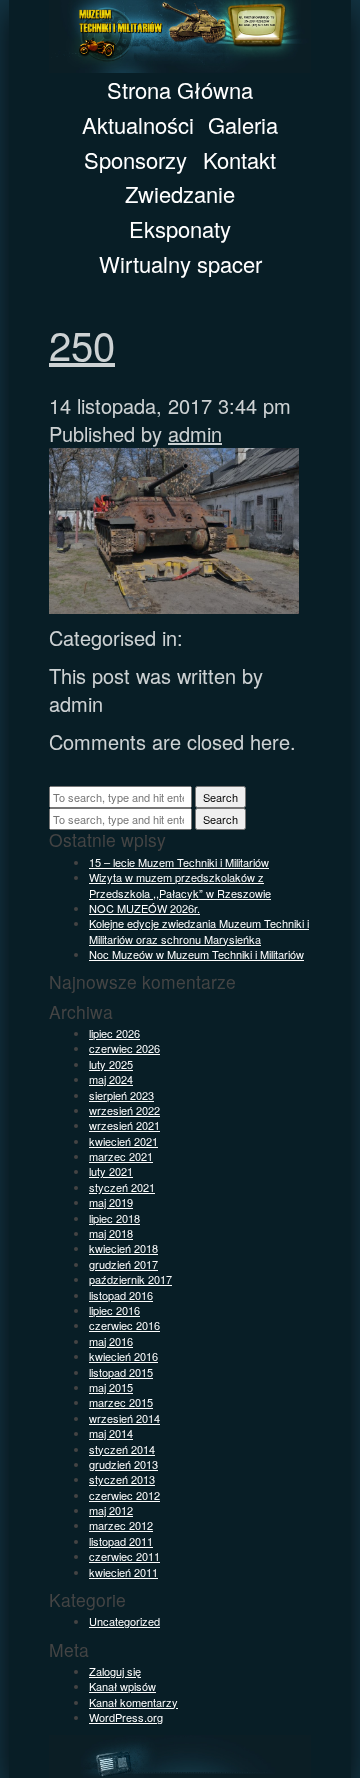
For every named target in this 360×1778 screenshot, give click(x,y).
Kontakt (239, 159)
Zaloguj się (115, 1671)
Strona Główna (180, 89)
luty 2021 (111, 1171)
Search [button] (220, 797)
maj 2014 (111, 1433)
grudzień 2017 (123, 1264)
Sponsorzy (135, 159)
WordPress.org (126, 1717)
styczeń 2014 (122, 1449)
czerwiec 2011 (124, 1556)
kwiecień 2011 (123, 1572)
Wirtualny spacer (180, 263)
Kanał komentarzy (133, 1702)
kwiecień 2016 (123, 1356)
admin (195, 433)
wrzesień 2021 (124, 1125)
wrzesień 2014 (124, 1418)
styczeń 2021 (122, 1187)
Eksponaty (180, 228)
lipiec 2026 (114, 1033)
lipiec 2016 (114, 1310)
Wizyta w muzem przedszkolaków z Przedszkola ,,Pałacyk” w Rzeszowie (180, 884)
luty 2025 (111, 1064)
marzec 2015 (121, 1402)
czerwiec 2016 (124, 1325)
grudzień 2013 (123, 1464)
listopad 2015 (121, 1372)
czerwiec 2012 (124, 1495)
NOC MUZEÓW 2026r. (144, 908)
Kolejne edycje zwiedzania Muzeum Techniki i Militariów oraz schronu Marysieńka (199, 930)
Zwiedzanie (180, 193)
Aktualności (138, 124)
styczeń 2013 (122, 1479)
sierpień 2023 (121, 1095)
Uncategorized (124, 1621)
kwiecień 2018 (123, 1248)
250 (82, 343)
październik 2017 (130, 1279)
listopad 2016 (121, 1295)
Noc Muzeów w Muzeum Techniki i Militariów (196, 954)
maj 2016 (111, 1341)
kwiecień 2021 (123, 1141)
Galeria (243, 124)
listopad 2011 (121, 1541)
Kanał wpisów (122, 1686)
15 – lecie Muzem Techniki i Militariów (179, 862)
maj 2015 (111, 1387)
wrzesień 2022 (124, 1110)
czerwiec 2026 (124, 1048)
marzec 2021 (121, 1156)
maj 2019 (111, 1202)
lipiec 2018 (114, 1218)
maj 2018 (111, 1233)
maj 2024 (111, 1079)
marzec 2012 (121, 1525)
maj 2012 (111, 1510)
